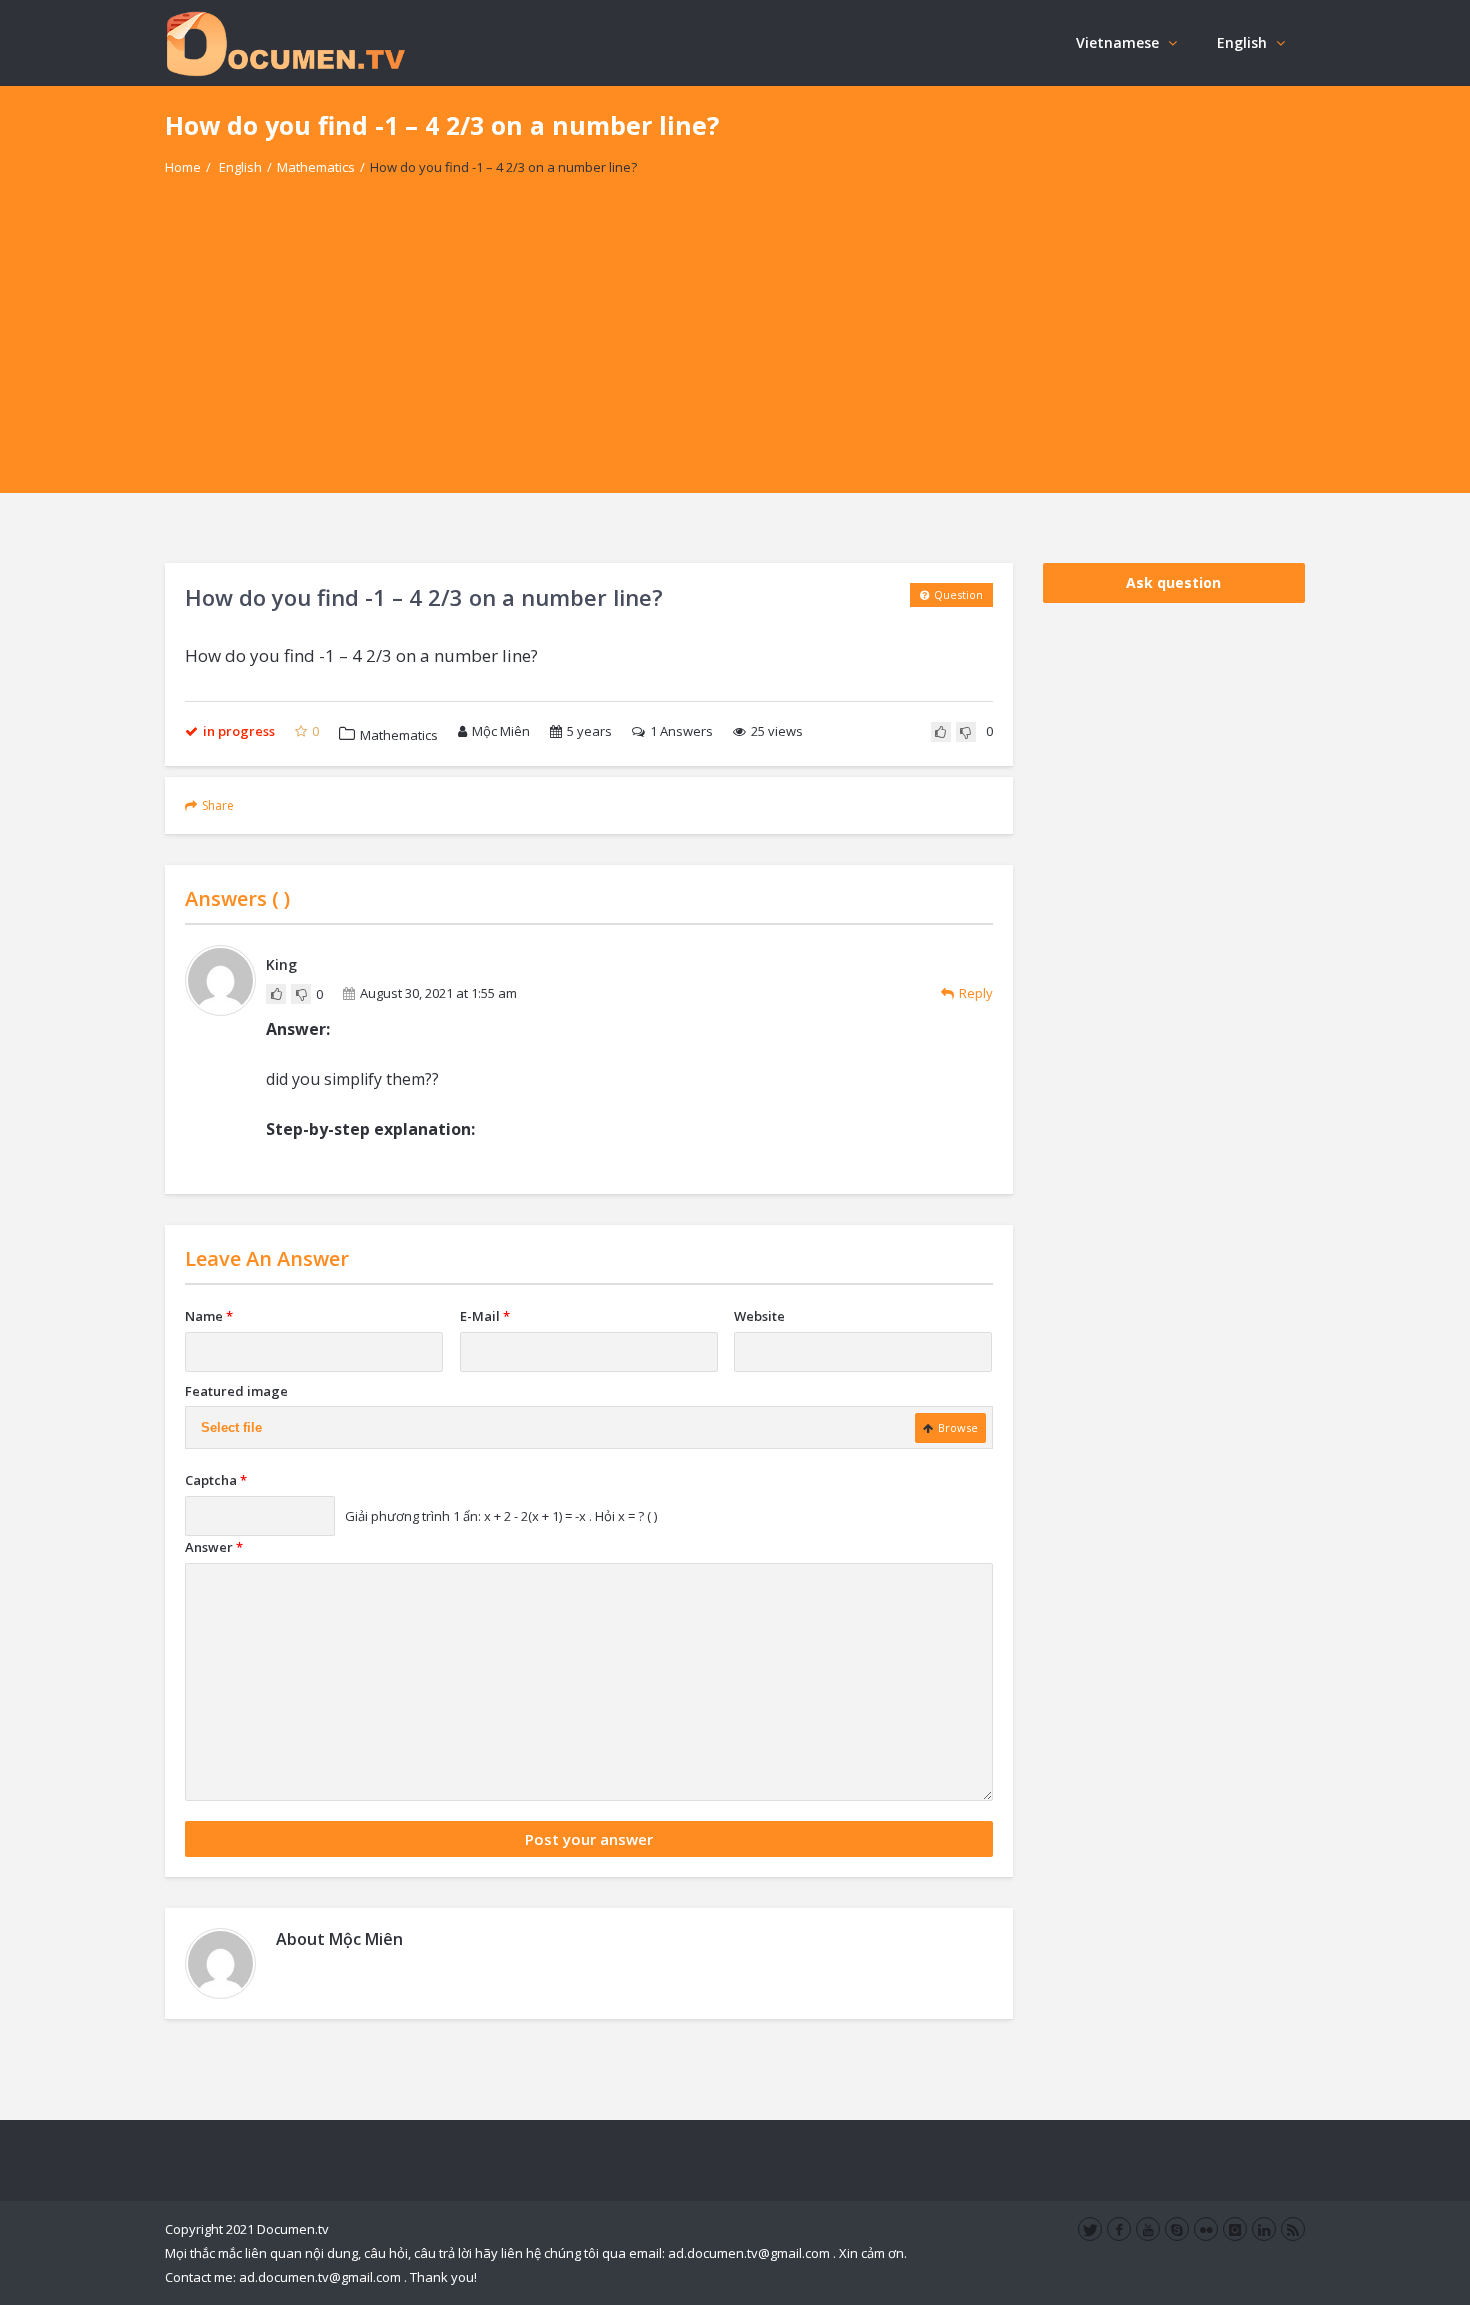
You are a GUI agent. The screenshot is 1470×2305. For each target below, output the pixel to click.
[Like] (941, 732)
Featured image (236, 1391)
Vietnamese (1117, 42)
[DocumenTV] (285, 42)
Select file (231, 1427)
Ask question (1173, 582)
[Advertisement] (735, 353)
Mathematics (316, 167)
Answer (214, 1547)
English (1242, 42)
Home (183, 167)
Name (209, 1316)
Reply (976, 993)
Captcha (216, 1480)
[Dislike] (966, 732)
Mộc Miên (501, 731)
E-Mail (485, 1316)
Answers (681, 731)
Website (759, 1316)
